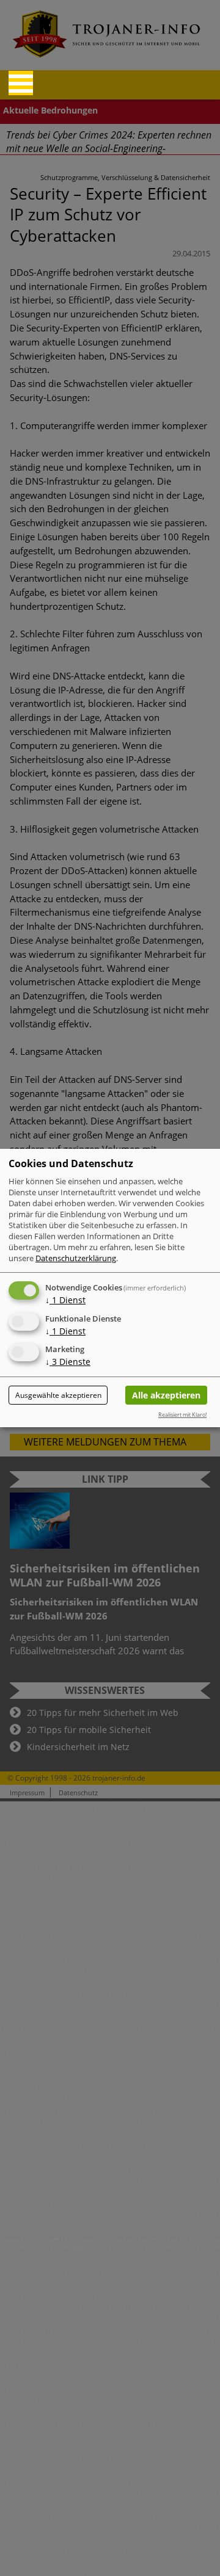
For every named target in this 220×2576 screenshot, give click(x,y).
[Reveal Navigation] (21, 83)
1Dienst (65, 1300)
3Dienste (68, 1362)
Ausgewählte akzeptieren (58, 1395)
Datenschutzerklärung (76, 1258)
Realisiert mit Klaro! (182, 1415)
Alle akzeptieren (166, 1395)
